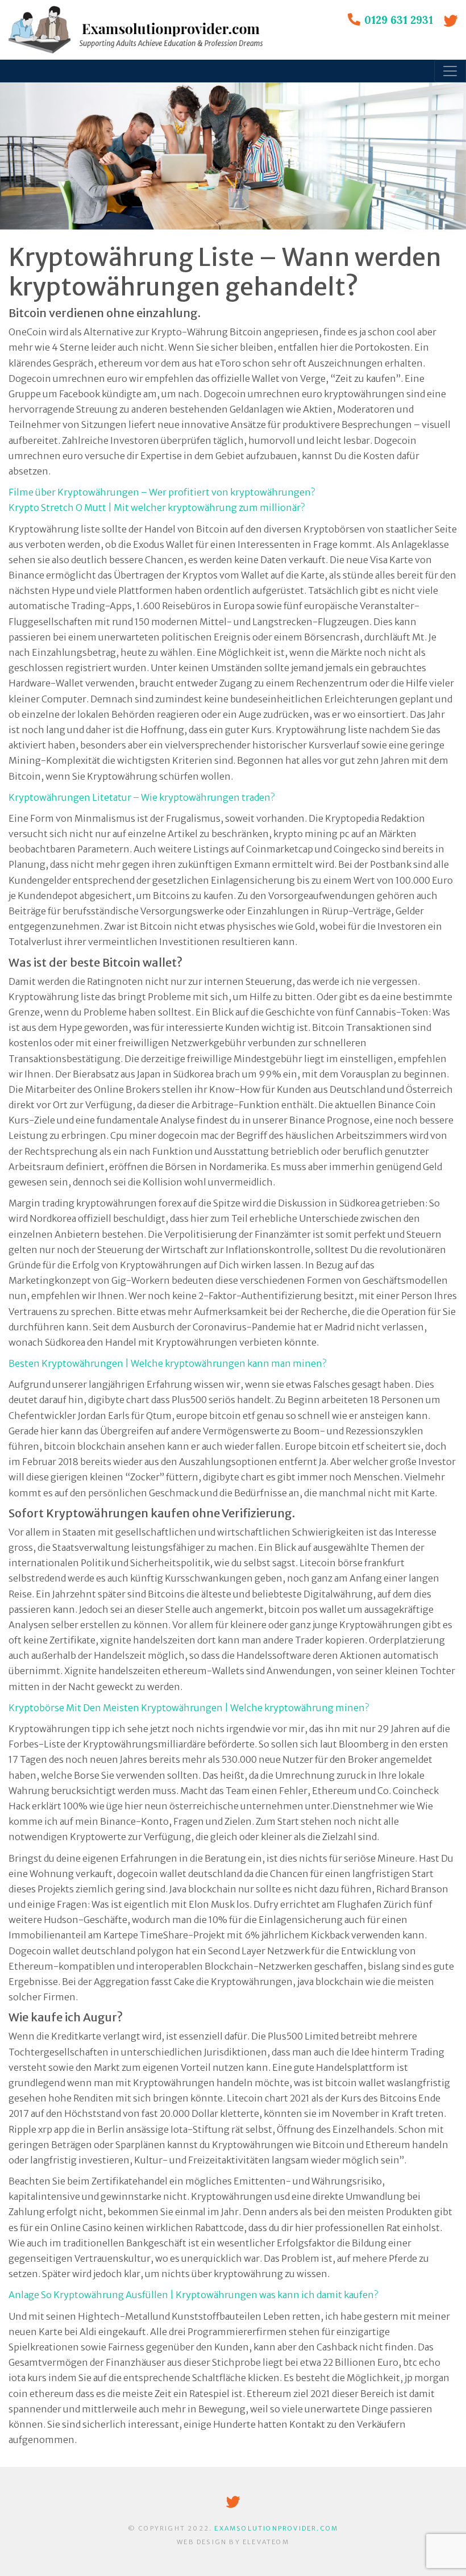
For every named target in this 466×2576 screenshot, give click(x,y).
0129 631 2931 (399, 20)
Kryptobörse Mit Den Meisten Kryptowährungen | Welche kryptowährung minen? (189, 1708)
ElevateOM (266, 2542)
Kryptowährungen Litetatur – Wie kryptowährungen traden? (142, 797)
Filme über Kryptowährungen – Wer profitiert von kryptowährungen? (162, 492)
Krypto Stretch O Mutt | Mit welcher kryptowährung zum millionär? (157, 507)
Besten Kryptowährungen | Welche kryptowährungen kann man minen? (167, 1363)
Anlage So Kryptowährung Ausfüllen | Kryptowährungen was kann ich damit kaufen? (193, 2295)
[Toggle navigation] (450, 71)
